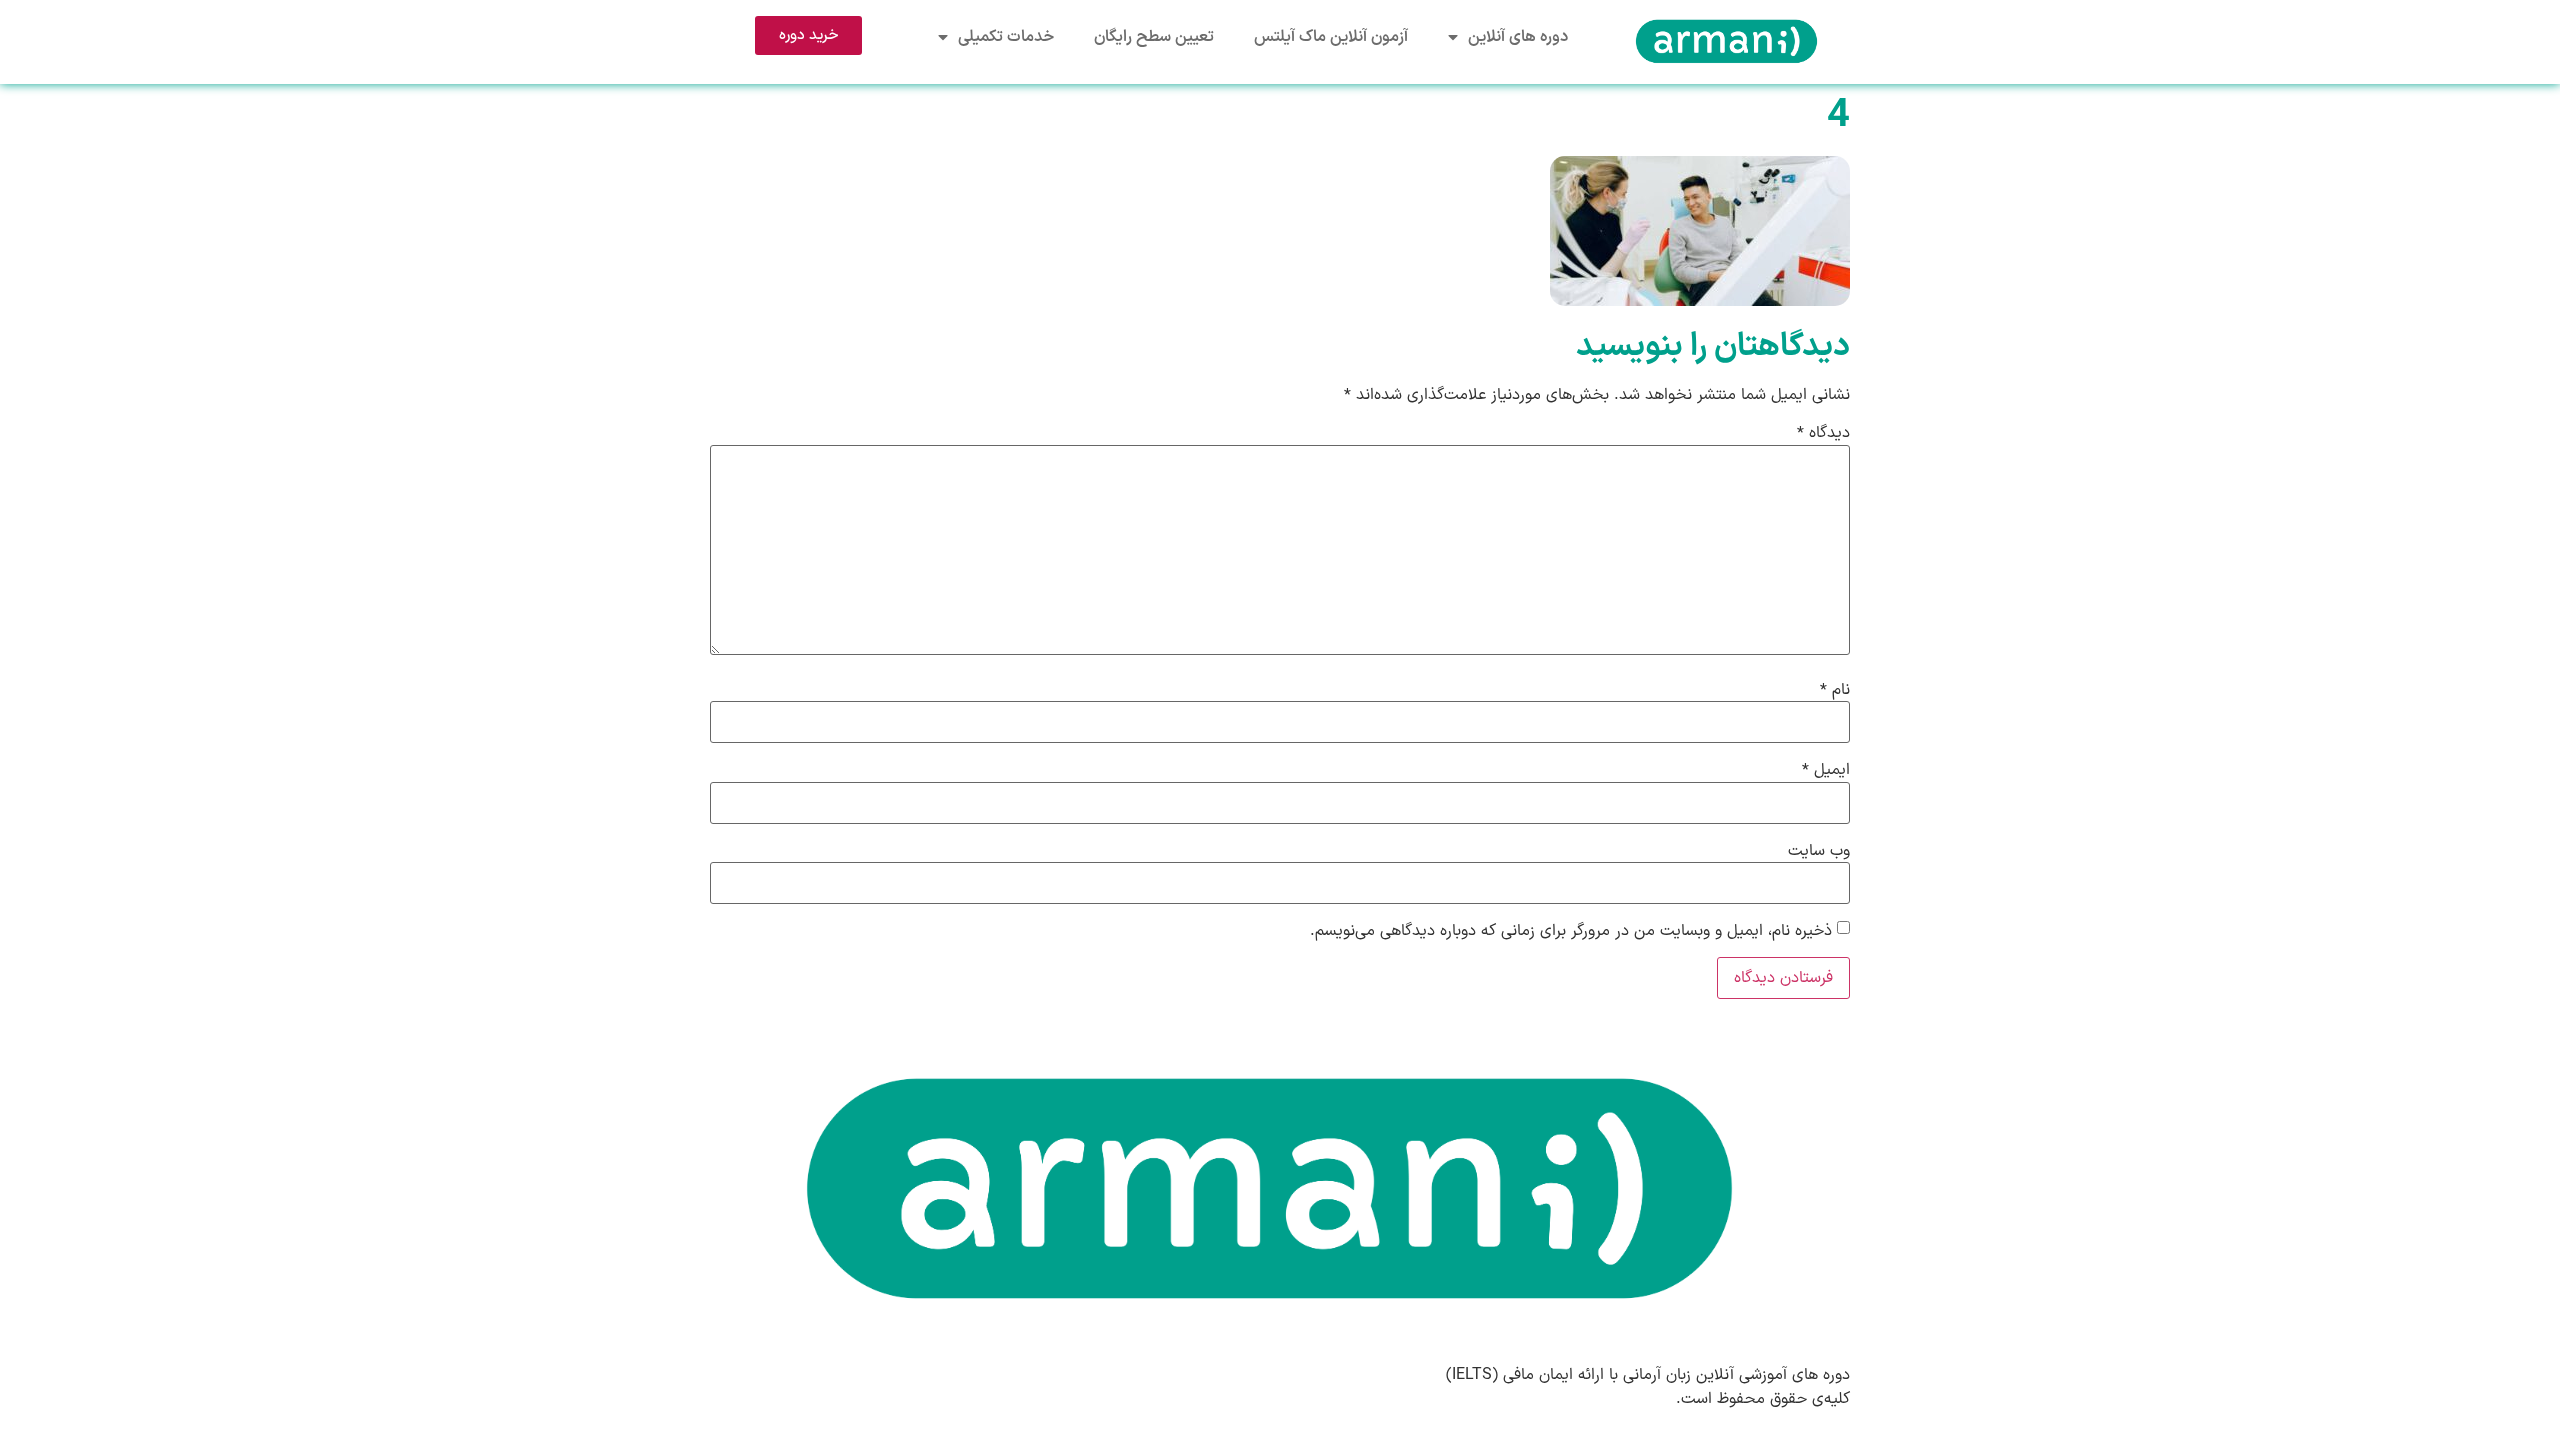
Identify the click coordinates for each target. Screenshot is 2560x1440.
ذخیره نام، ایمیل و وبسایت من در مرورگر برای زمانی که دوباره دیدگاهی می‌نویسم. (1571, 931)
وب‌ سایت (1819, 851)
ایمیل (1826, 770)
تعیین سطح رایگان (1154, 37)
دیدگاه (1823, 433)
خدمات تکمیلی (1006, 37)
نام (1835, 690)
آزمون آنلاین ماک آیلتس (1331, 37)
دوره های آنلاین (1518, 37)
